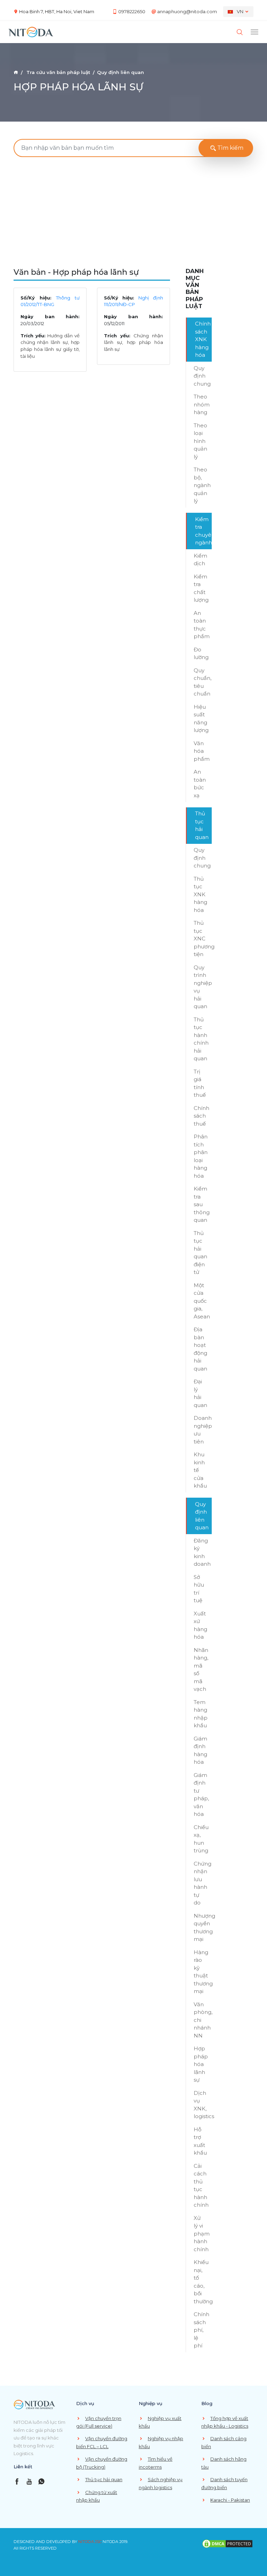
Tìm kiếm (230, 148)
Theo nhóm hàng (202, 404)
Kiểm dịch (200, 560)
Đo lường (201, 653)
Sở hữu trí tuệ (199, 1589)
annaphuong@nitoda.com (187, 11)
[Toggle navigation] (254, 32)
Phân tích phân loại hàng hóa (201, 1156)
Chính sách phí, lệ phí (201, 2330)
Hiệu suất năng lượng (201, 719)
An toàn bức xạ (200, 784)
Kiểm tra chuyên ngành (203, 531)
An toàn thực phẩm (202, 625)
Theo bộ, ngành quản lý (202, 485)
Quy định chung (202, 376)
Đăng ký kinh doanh (202, 1552)
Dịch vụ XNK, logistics (203, 2105)
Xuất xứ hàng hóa (200, 1625)
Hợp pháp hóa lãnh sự (201, 2064)
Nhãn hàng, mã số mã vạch (201, 1670)
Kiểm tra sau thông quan (202, 1204)
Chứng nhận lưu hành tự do (203, 1883)
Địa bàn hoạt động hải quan (200, 1349)
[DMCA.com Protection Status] (227, 2543)
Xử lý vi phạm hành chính (202, 2234)
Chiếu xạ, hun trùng (201, 1839)
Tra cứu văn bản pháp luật (58, 72)
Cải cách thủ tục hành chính (201, 2186)
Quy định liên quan (202, 1516)
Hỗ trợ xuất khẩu (200, 2141)
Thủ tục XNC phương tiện (203, 939)
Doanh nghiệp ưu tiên (203, 1430)
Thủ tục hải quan (202, 825)
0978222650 (132, 11)
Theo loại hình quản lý (200, 441)
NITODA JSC (90, 2542)
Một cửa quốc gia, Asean (202, 1301)
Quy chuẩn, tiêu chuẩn (203, 682)
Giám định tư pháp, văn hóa (201, 1795)
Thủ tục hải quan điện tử (200, 1253)
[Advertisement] (133, 214)
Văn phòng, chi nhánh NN (203, 2020)
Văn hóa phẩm (202, 751)
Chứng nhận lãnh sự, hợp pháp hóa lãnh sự (134, 342)
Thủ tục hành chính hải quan (201, 1039)
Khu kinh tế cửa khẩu (200, 1470)
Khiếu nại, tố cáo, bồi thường (203, 2282)
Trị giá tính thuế (200, 1083)
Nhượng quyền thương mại (203, 1928)
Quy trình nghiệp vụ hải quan (203, 987)
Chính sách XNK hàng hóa (203, 339)
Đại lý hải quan (200, 1393)
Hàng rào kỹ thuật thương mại (203, 1972)
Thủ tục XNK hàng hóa (200, 894)
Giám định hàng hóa (200, 1750)
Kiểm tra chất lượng (201, 588)
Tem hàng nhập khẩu (201, 1714)
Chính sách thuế (201, 1116)
